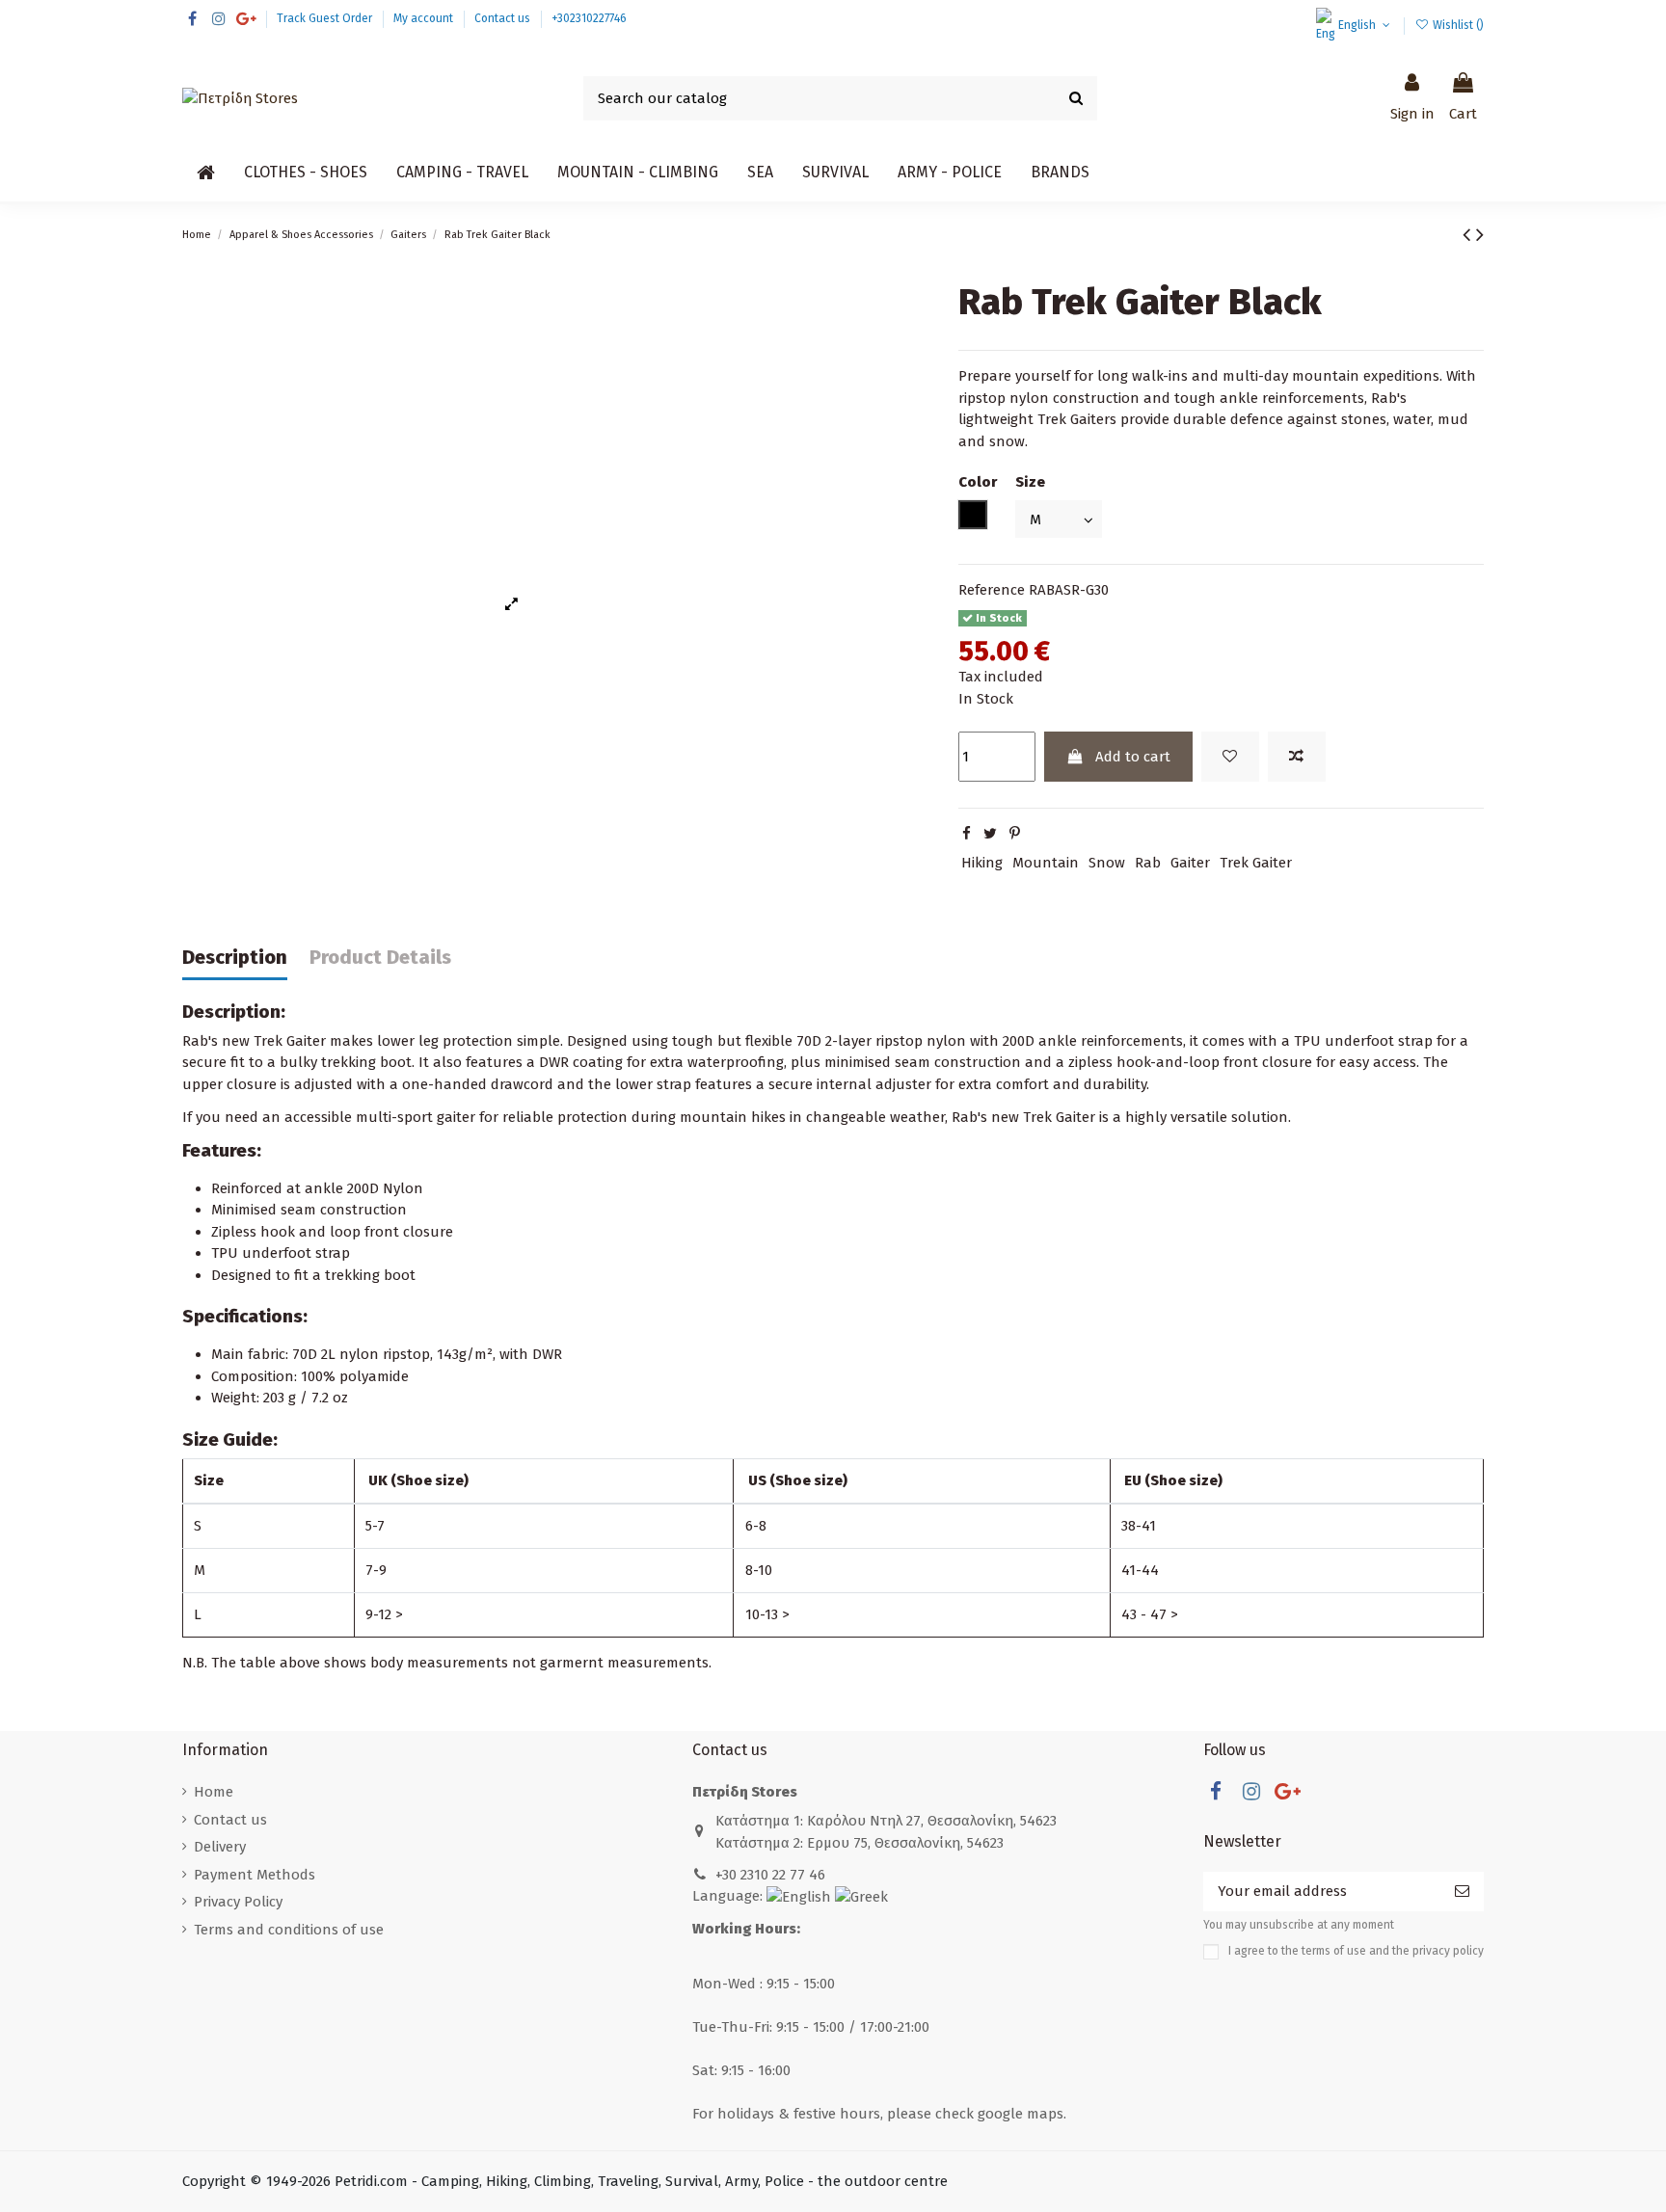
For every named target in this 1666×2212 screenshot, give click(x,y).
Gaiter (1190, 863)
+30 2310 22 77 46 (770, 1875)
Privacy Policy (238, 1902)
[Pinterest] (1015, 834)
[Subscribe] (1462, 1892)
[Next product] (1480, 235)
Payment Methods (255, 1875)
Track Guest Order (326, 18)
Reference (992, 590)
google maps (1021, 2114)
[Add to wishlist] (1230, 757)
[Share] (967, 834)
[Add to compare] (1297, 757)
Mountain (1046, 863)
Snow (1107, 863)
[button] (306, 173)
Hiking (982, 863)
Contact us (504, 18)
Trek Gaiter (1256, 863)
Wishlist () (1457, 25)
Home (214, 1792)
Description (235, 958)
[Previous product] (1469, 235)
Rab (1148, 863)
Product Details (380, 958)
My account (425, 18)
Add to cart (1133, 757)
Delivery (220, 1847)
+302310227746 (589, 18)
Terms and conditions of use (289, 1930)
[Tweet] (990, 834)
